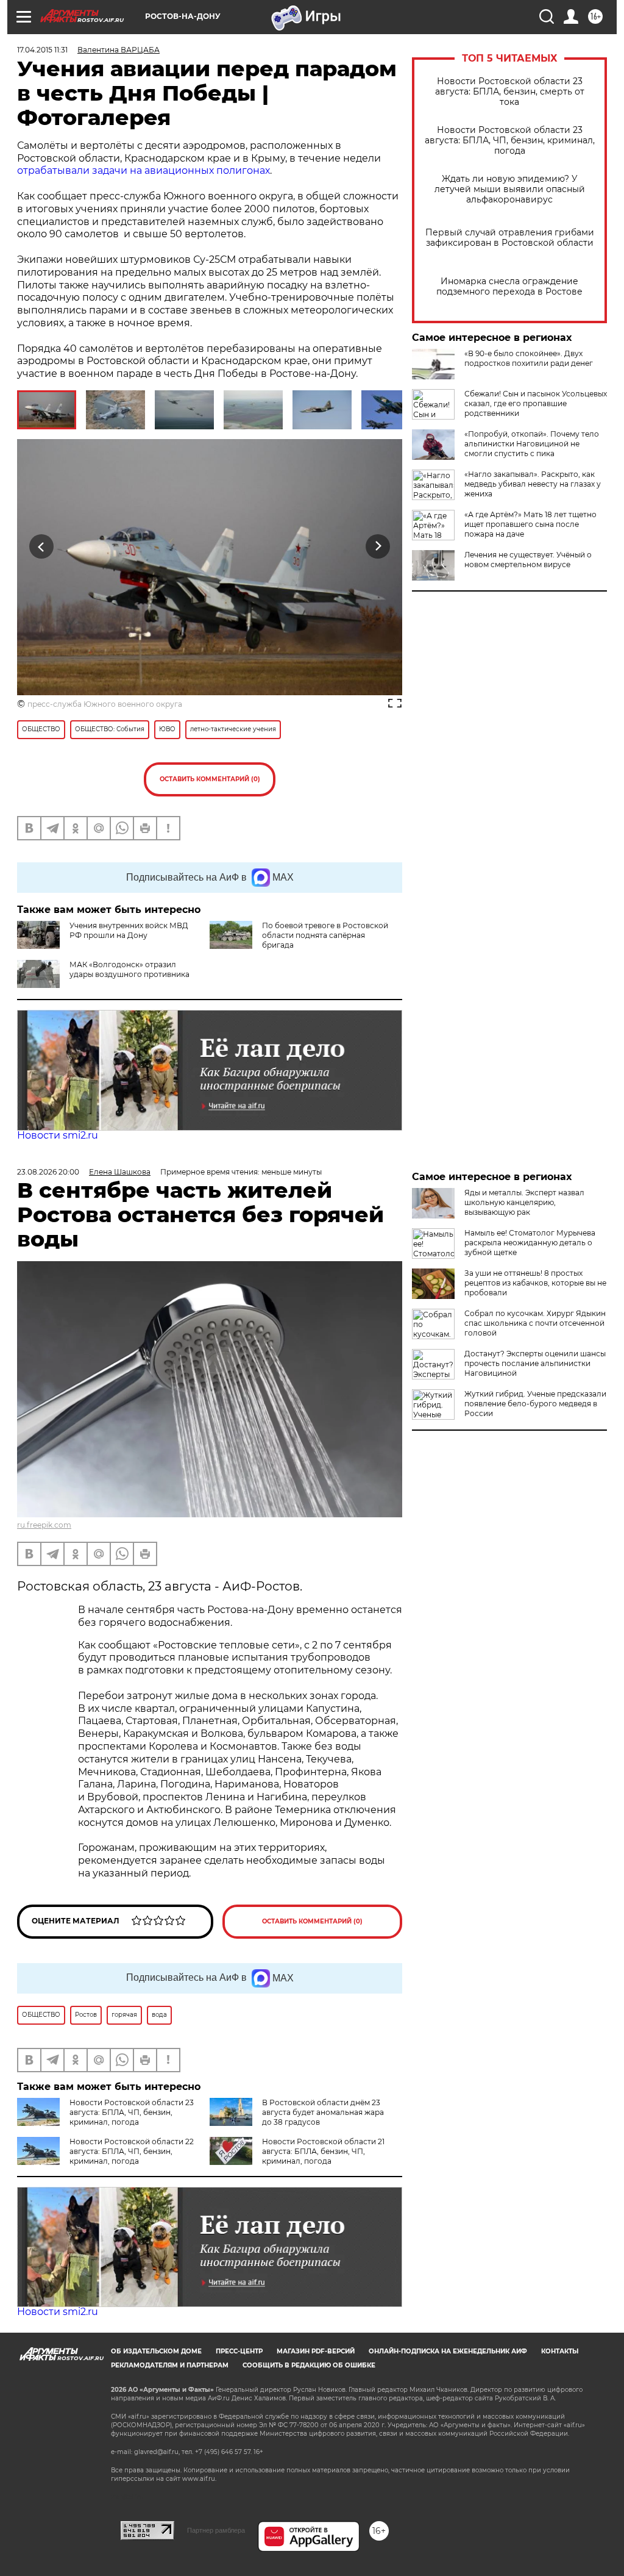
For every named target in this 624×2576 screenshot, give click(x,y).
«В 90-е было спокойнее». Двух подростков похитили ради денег (529, 358)
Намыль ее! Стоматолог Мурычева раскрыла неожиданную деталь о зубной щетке (530, 1243)
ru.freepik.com (44, 1525)
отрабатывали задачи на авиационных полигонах (144, 170)
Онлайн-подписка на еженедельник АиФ (448, 2351)
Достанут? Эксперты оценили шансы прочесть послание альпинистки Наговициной (535, 1363)
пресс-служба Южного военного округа (105, 704)
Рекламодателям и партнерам (170, 2365)
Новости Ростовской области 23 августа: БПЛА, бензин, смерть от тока (510, 92)
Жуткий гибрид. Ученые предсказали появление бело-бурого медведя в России (535, 1404)
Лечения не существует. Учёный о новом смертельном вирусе (528, 560)
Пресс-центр (239, 2351)
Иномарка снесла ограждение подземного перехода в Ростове (509, 287)
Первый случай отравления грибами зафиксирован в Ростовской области (510, 238)
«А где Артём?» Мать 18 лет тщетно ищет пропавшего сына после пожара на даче (530, 524)
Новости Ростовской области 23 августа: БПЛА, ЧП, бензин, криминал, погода (510, 141)
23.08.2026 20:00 (48, 1172)
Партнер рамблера (216, 2530)
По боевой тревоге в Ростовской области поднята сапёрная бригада (325, 935)
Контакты (560, 2351)
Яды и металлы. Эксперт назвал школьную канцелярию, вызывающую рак (524, 1202)
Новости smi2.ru (58, 1135)
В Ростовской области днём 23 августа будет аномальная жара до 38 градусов (323, 2112)
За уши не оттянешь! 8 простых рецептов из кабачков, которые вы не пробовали (535, 1283)
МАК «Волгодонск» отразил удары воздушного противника (129, 969)
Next (378, 547)
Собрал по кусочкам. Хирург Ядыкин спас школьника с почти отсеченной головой (535, 1323)
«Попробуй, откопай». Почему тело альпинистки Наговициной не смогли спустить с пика (532, 444)
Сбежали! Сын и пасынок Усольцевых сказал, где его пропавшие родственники (536, 403)
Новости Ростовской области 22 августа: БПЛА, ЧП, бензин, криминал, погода (132, 2151)
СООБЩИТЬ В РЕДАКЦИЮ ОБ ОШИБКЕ (309, 2365)
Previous (42, 547)
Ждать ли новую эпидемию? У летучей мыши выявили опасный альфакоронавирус (510, 189)
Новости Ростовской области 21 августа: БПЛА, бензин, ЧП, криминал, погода (323, 2151)
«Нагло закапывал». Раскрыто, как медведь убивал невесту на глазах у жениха (533, 484)
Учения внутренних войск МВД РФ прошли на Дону (129, 930)
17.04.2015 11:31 (42, 50)
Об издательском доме (156, 2351)
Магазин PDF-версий (316, 2351)
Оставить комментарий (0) (210, 779)
